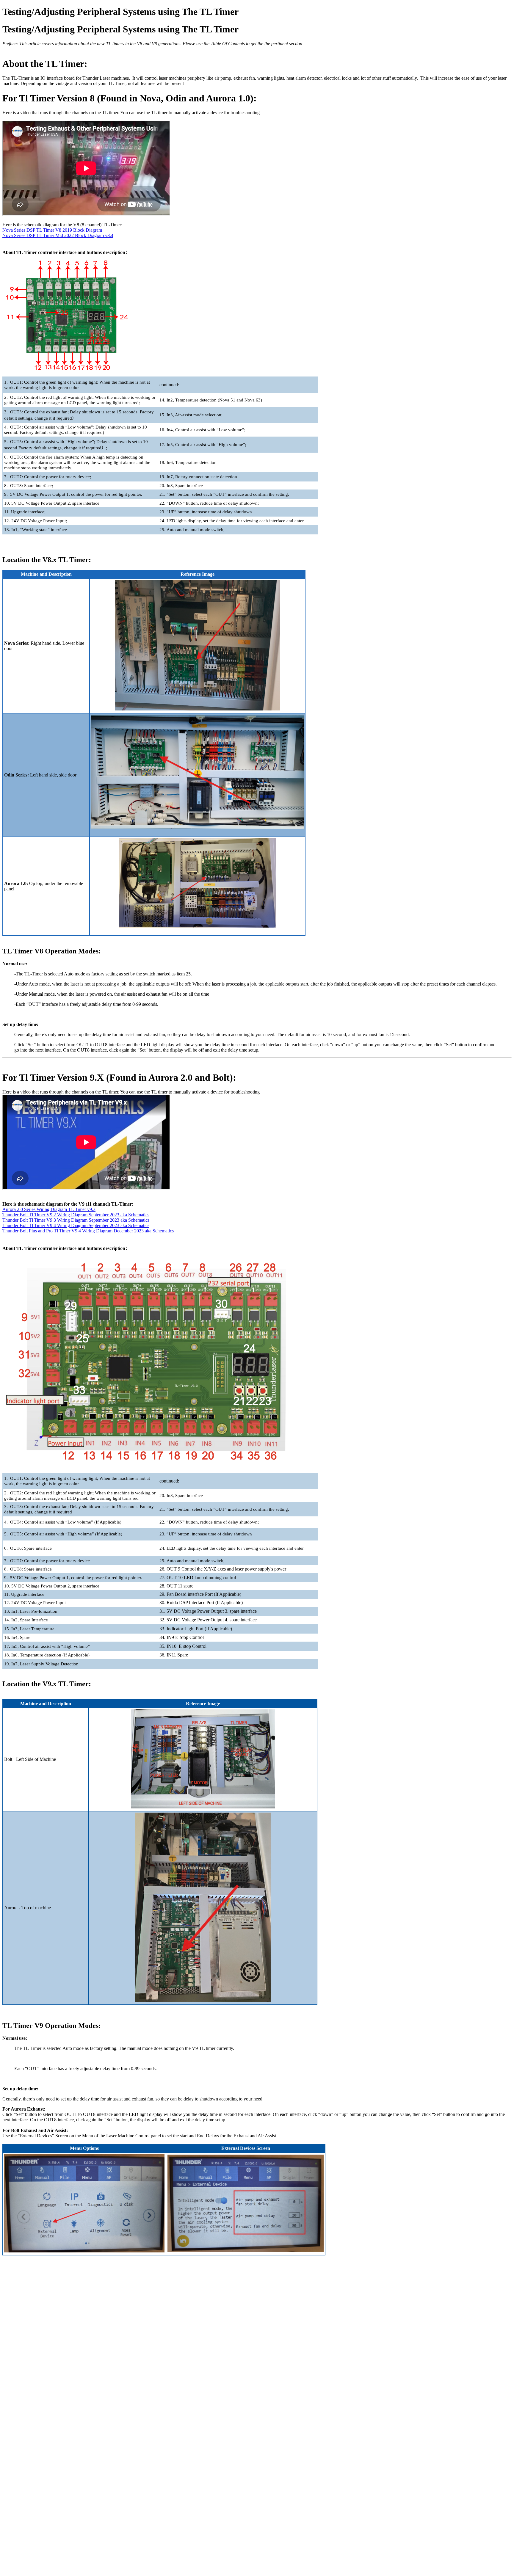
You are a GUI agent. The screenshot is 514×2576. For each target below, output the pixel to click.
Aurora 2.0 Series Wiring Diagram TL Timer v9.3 (49, 1209)
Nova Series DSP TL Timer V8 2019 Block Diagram (52, 230)
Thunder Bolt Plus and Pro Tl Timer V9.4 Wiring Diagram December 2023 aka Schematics (88, 1231)
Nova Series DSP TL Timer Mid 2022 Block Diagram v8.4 (58, 235)
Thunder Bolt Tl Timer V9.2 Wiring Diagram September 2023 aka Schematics (76, 1215)
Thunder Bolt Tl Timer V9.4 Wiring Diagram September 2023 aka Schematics (76, 1225)
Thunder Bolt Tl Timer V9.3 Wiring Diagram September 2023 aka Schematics (76, 1220)
